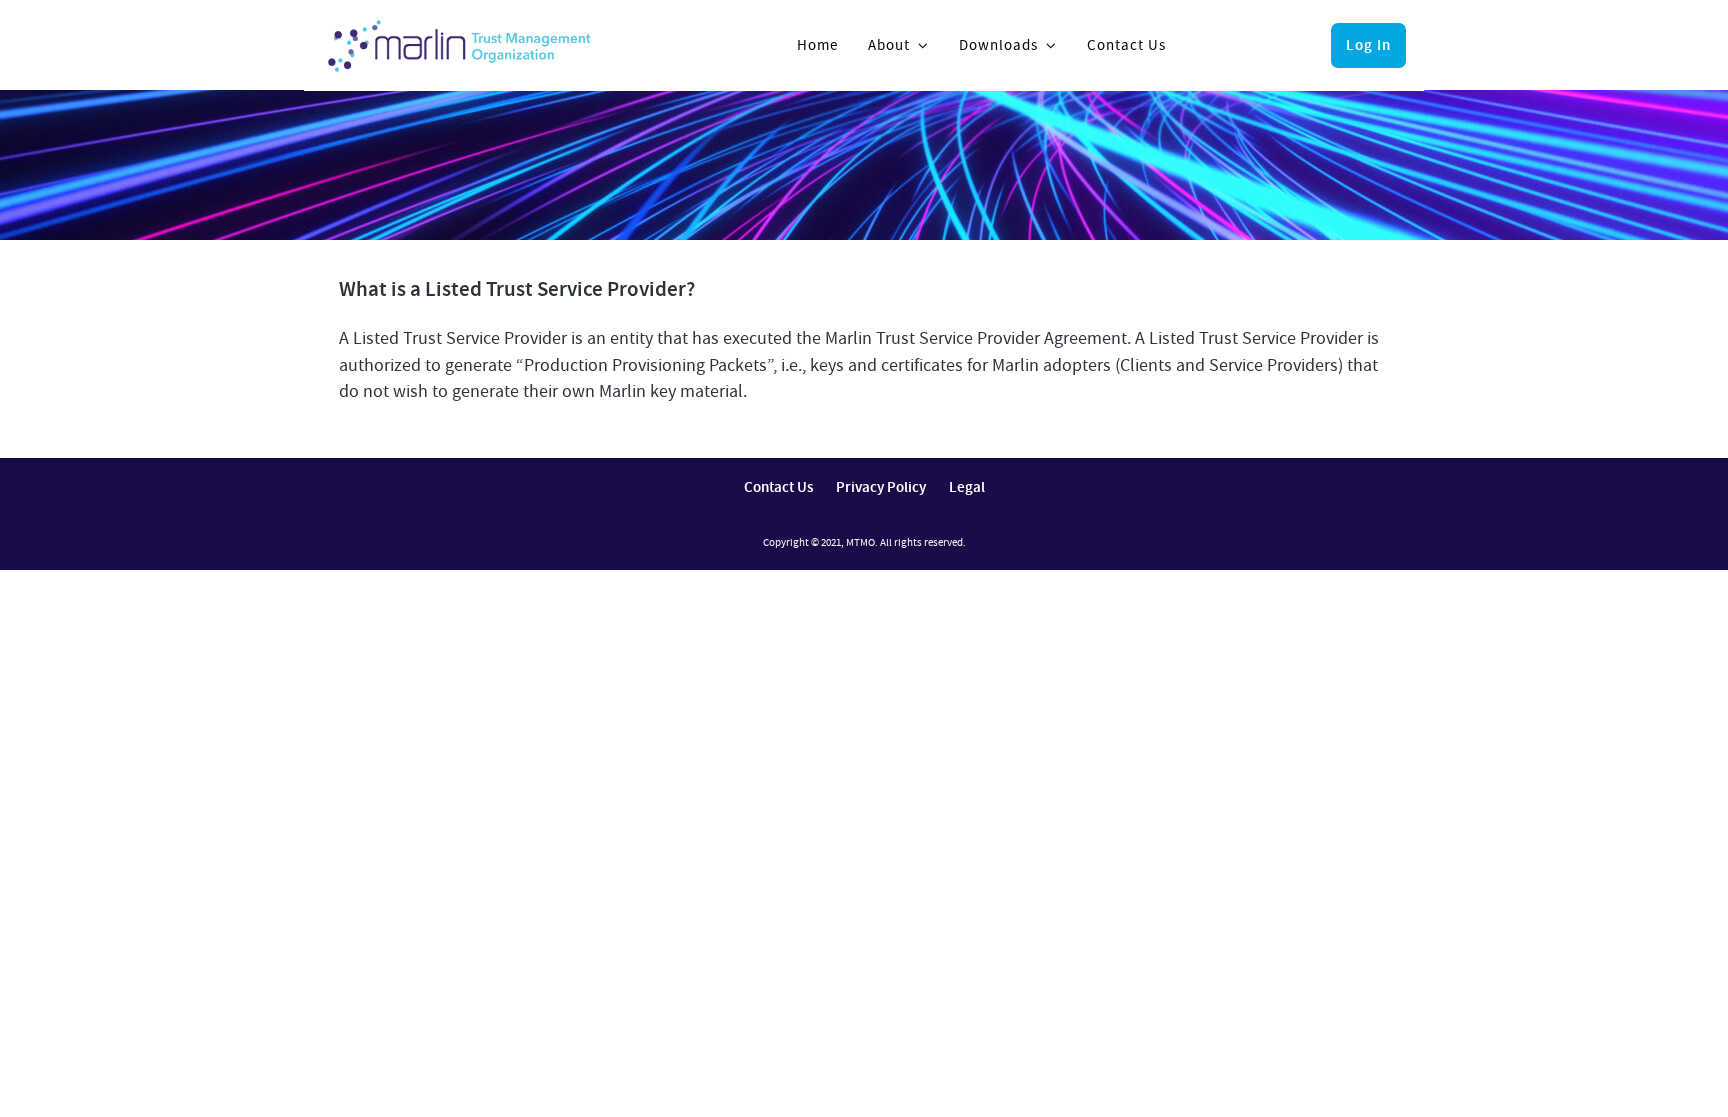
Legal (967, 487)
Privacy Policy (881, 487)
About (889, 45)
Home (817, 45)
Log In (1368, 45)
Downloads (998, 45)
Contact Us (1126, 45)
